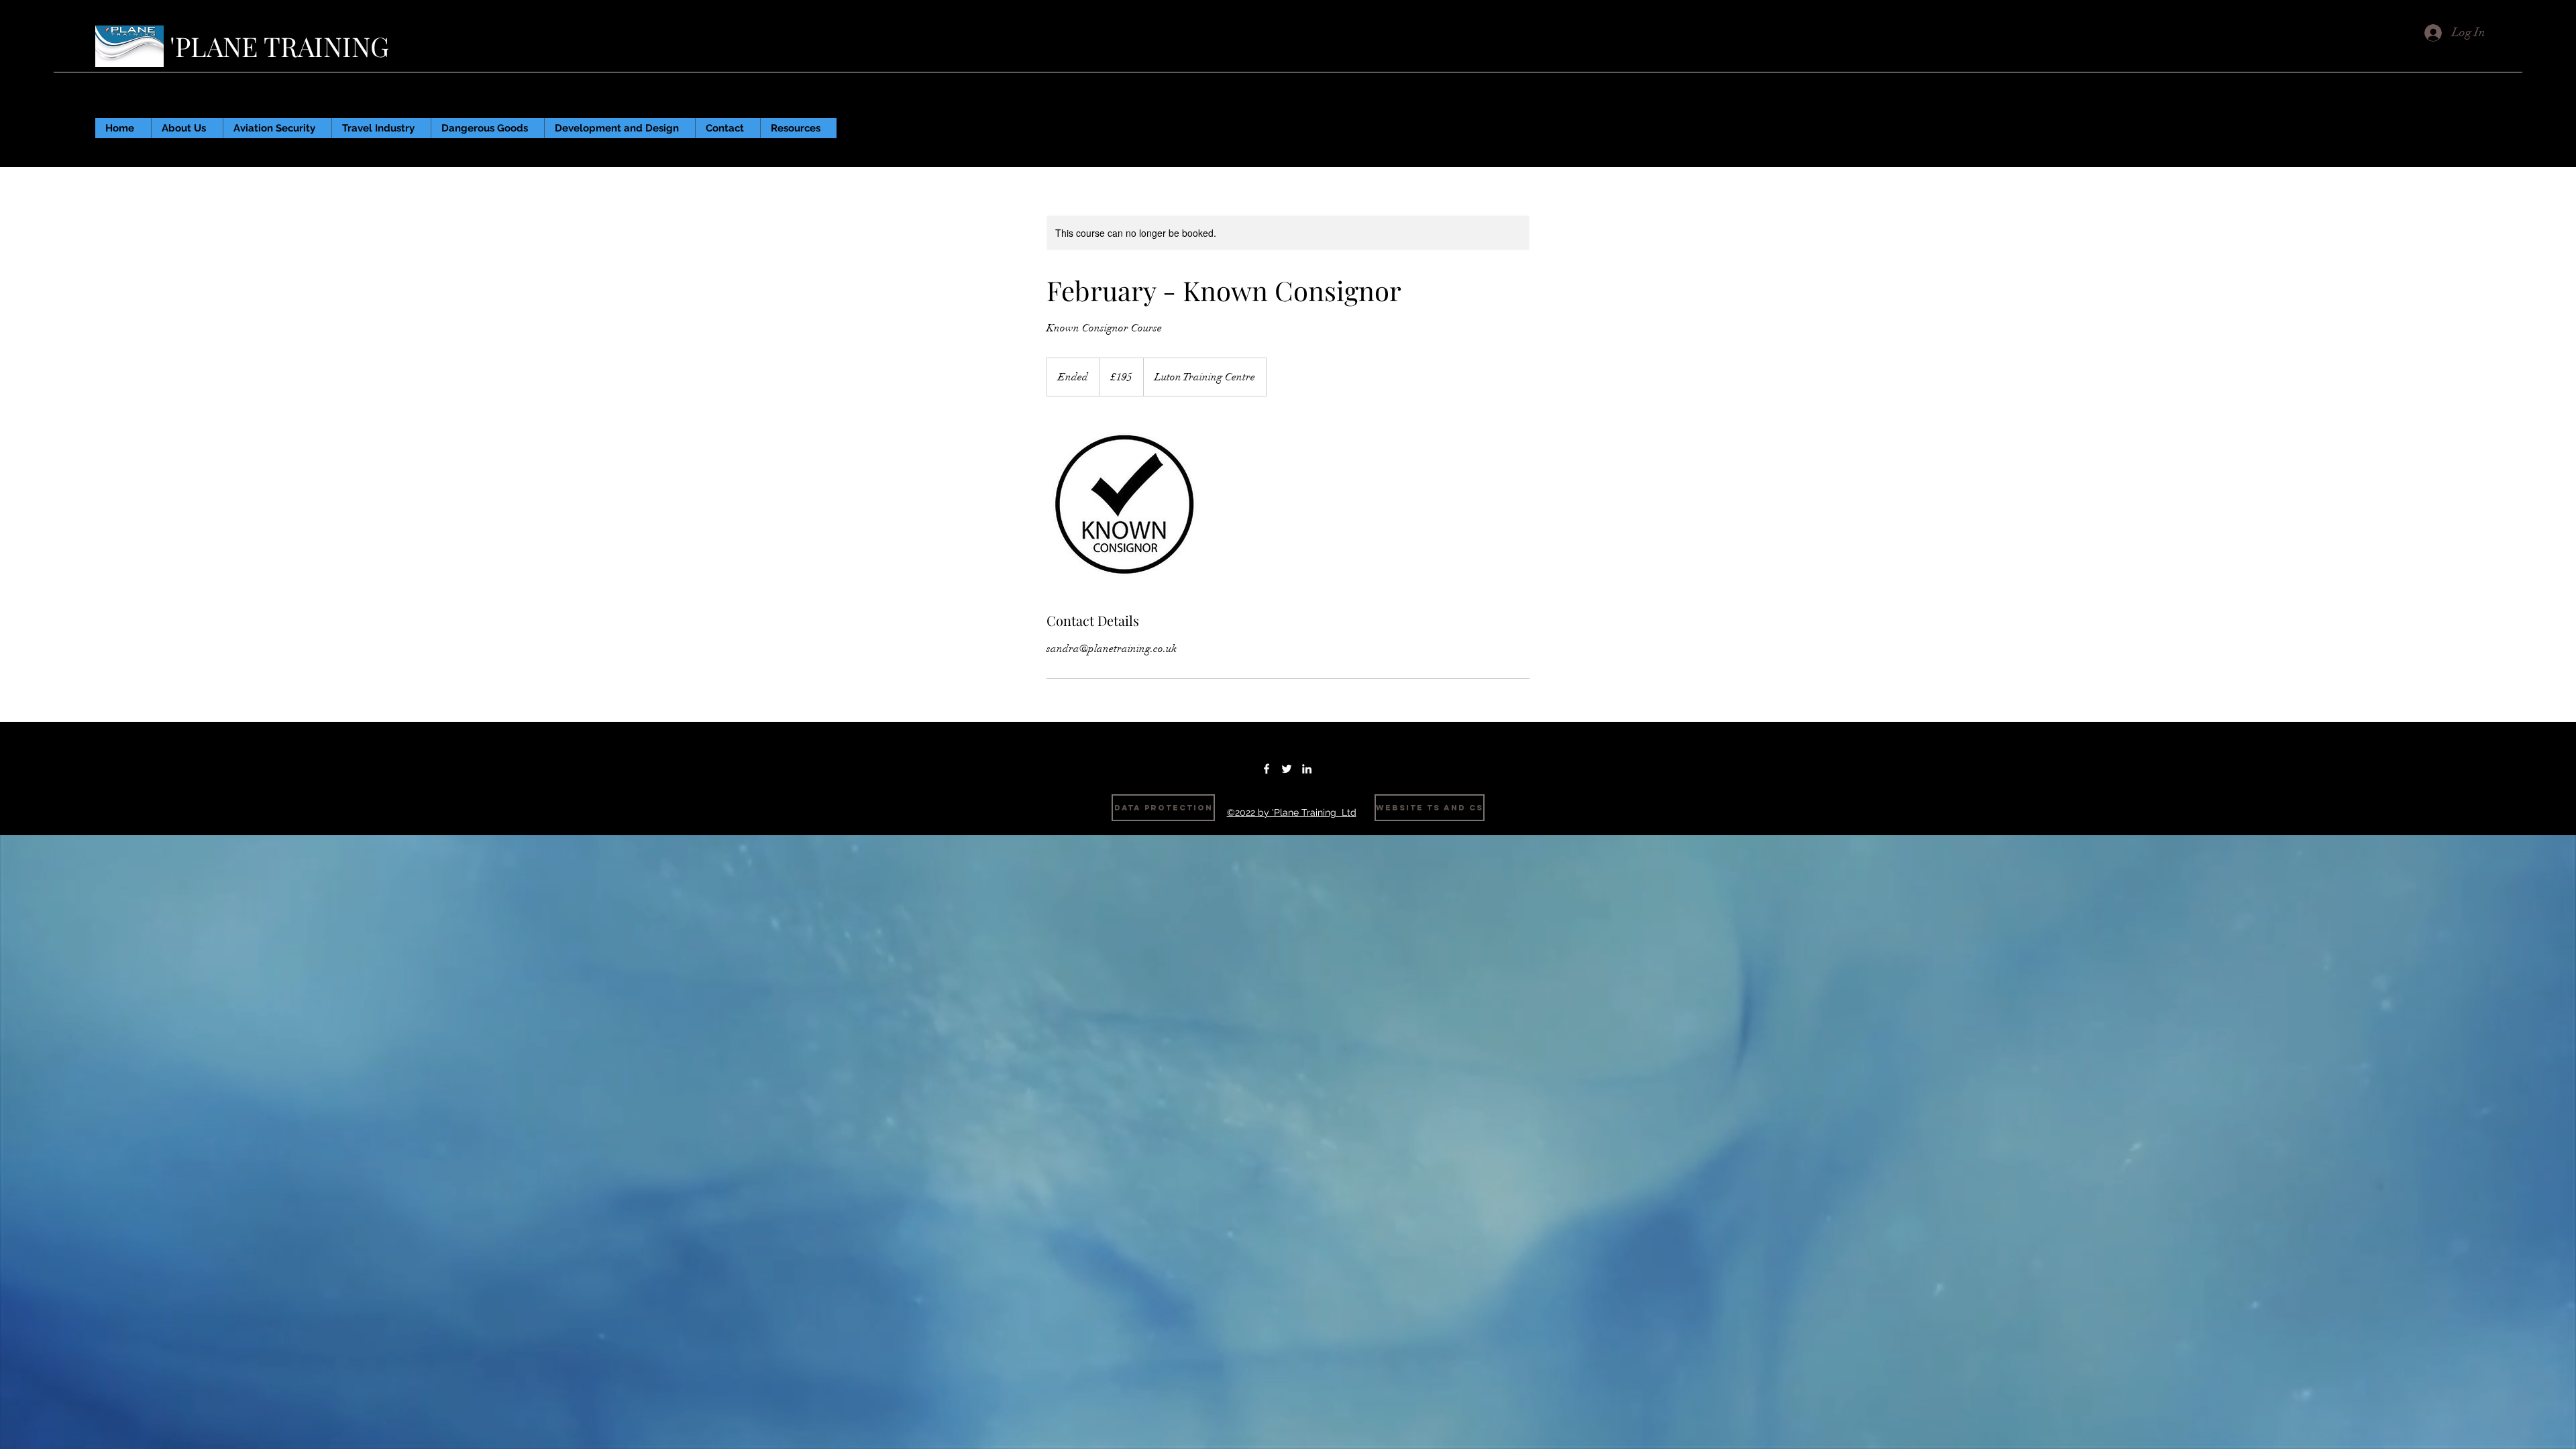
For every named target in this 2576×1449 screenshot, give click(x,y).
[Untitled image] (1124, 504)
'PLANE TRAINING (283, 46)
